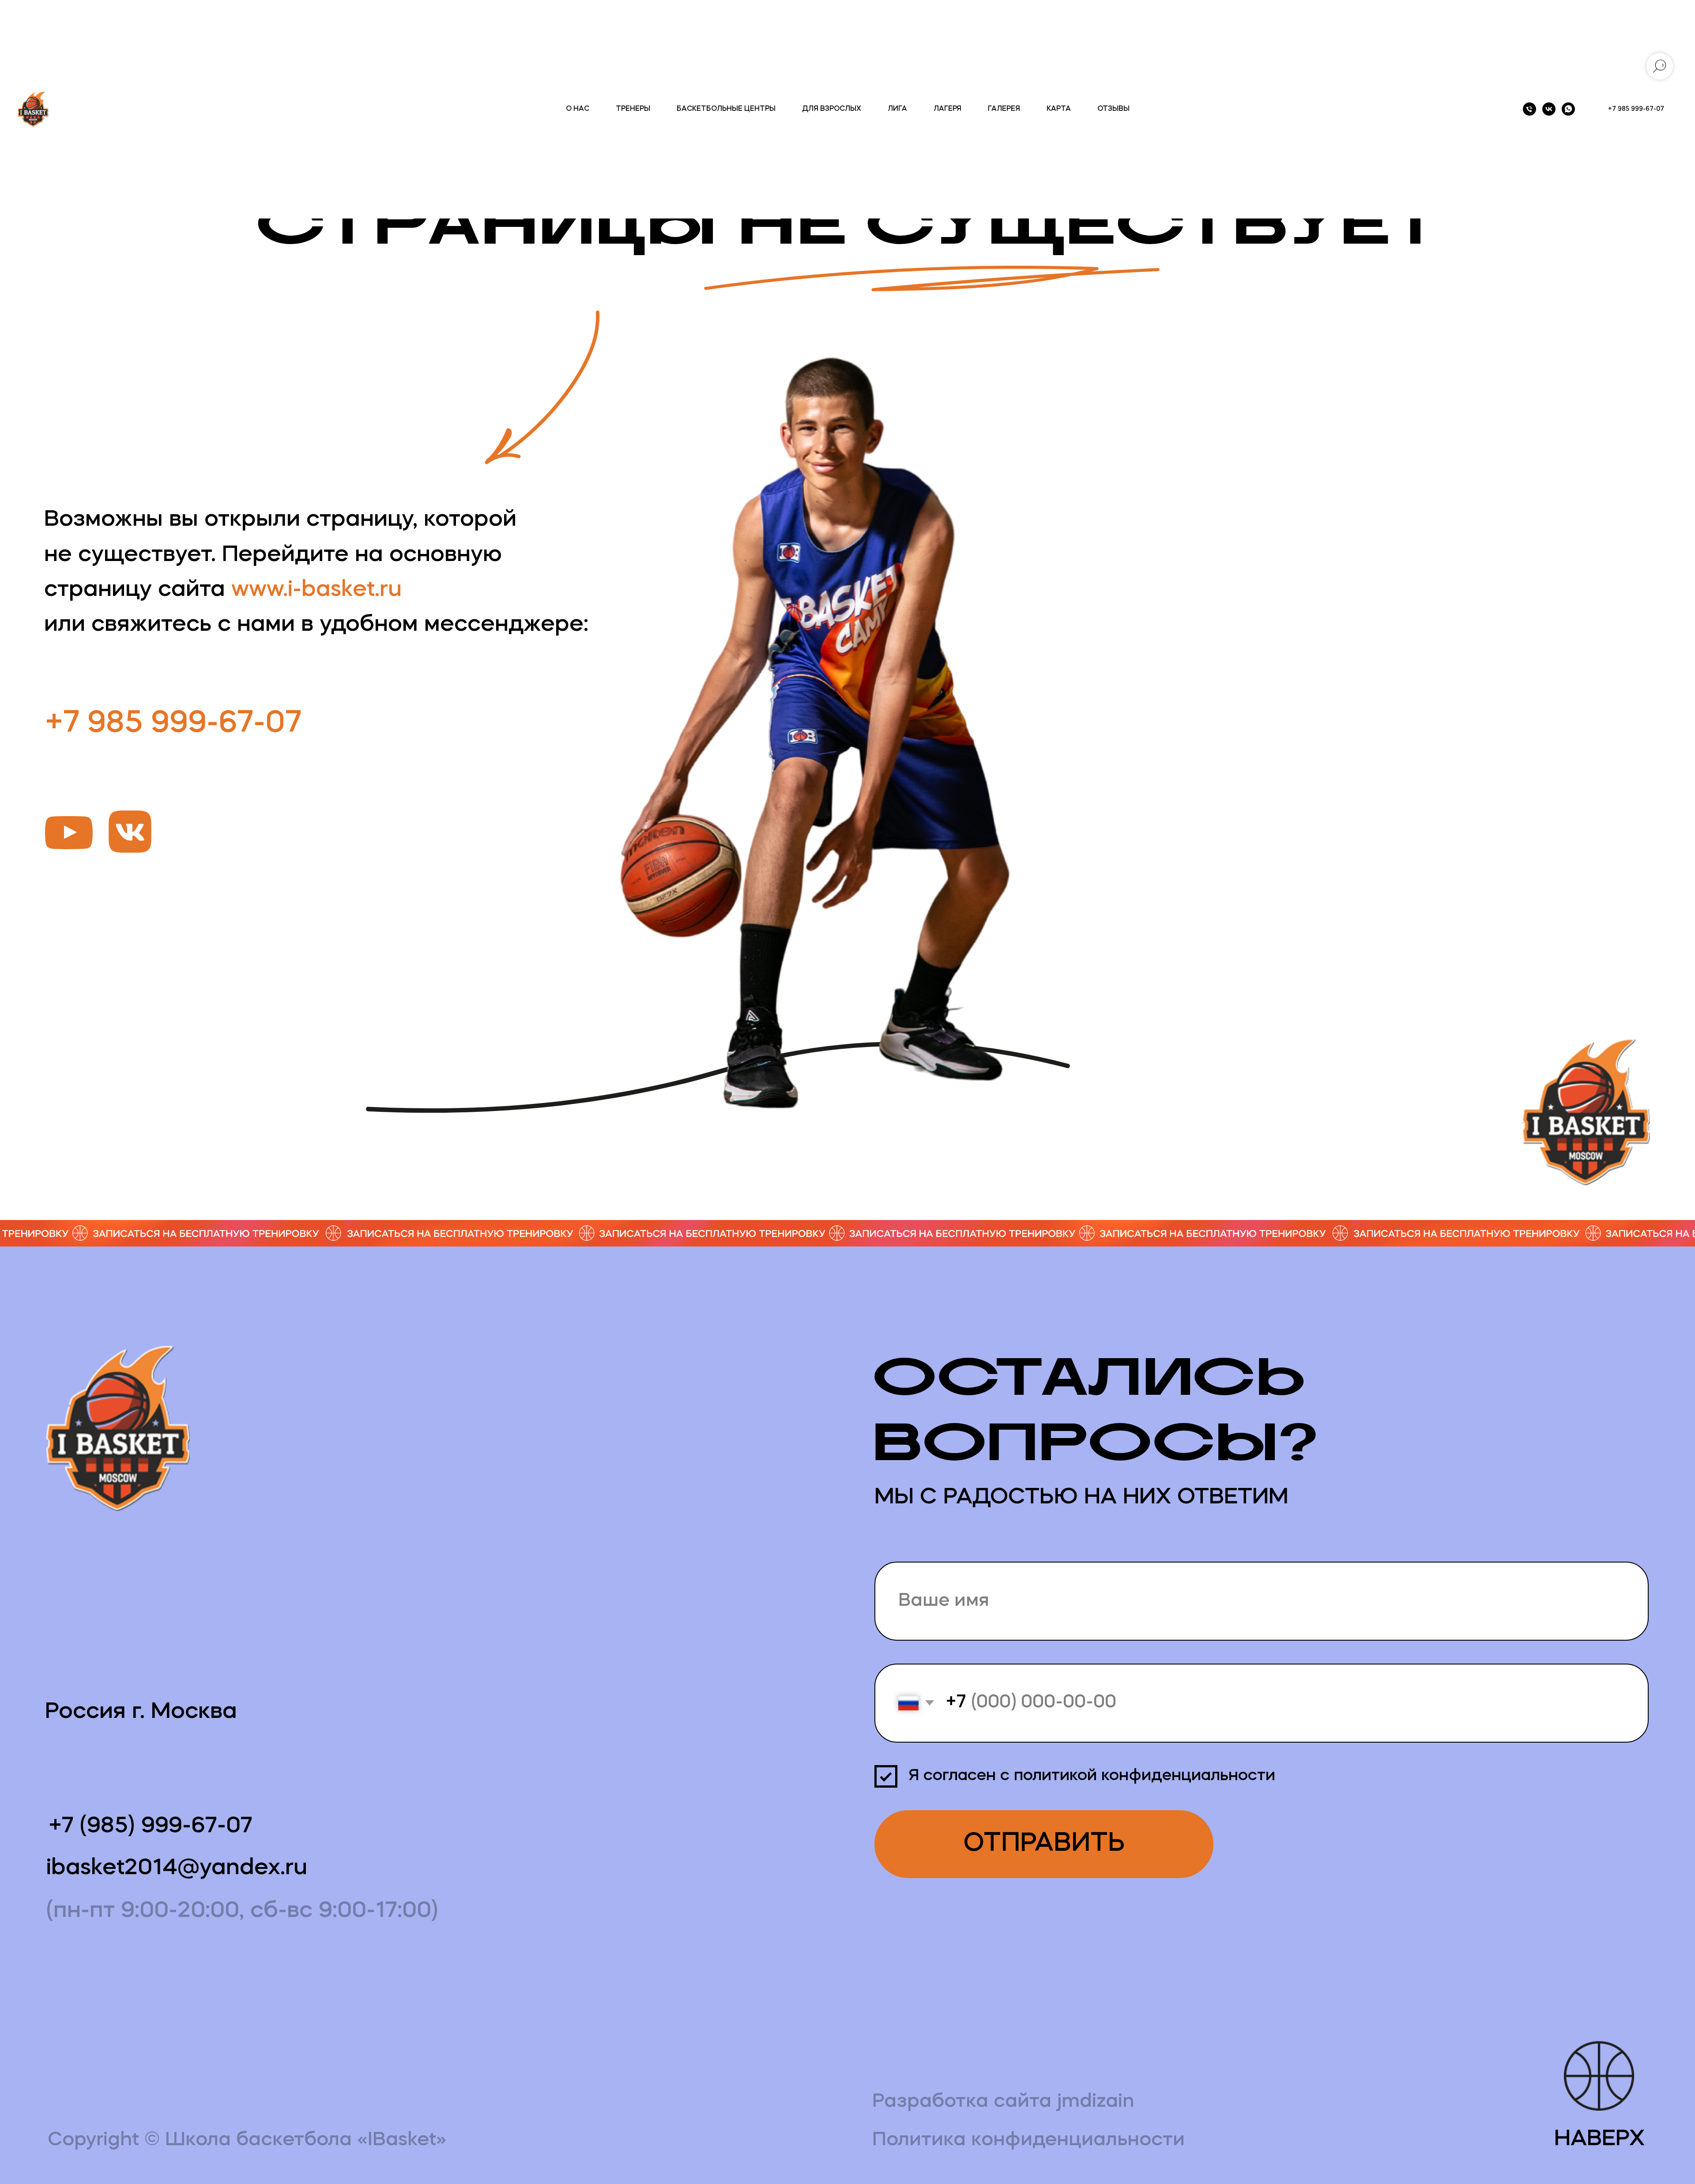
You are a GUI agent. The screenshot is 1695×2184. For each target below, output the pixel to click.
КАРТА (1059, 109)
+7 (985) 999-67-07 (151, 1826)
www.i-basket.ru (316, 590)
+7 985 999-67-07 (173, 724)
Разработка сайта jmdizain (1003, 2102)
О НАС (578, 109)
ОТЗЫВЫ (1113, 109)
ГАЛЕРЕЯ (1004, 109)
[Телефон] (1529, 109)
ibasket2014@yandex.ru (177, 1868)
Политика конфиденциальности (1028, 2140)
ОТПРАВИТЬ (1044, 1844)
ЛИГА (897, 109)
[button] (848, 1233)
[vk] (1549, 109)
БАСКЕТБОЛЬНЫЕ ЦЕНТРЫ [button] (726, 109)
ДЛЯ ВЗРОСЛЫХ (832, 109)
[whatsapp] (1568, 109)
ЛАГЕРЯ (947, 109)
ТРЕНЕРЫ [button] (633, 109)
